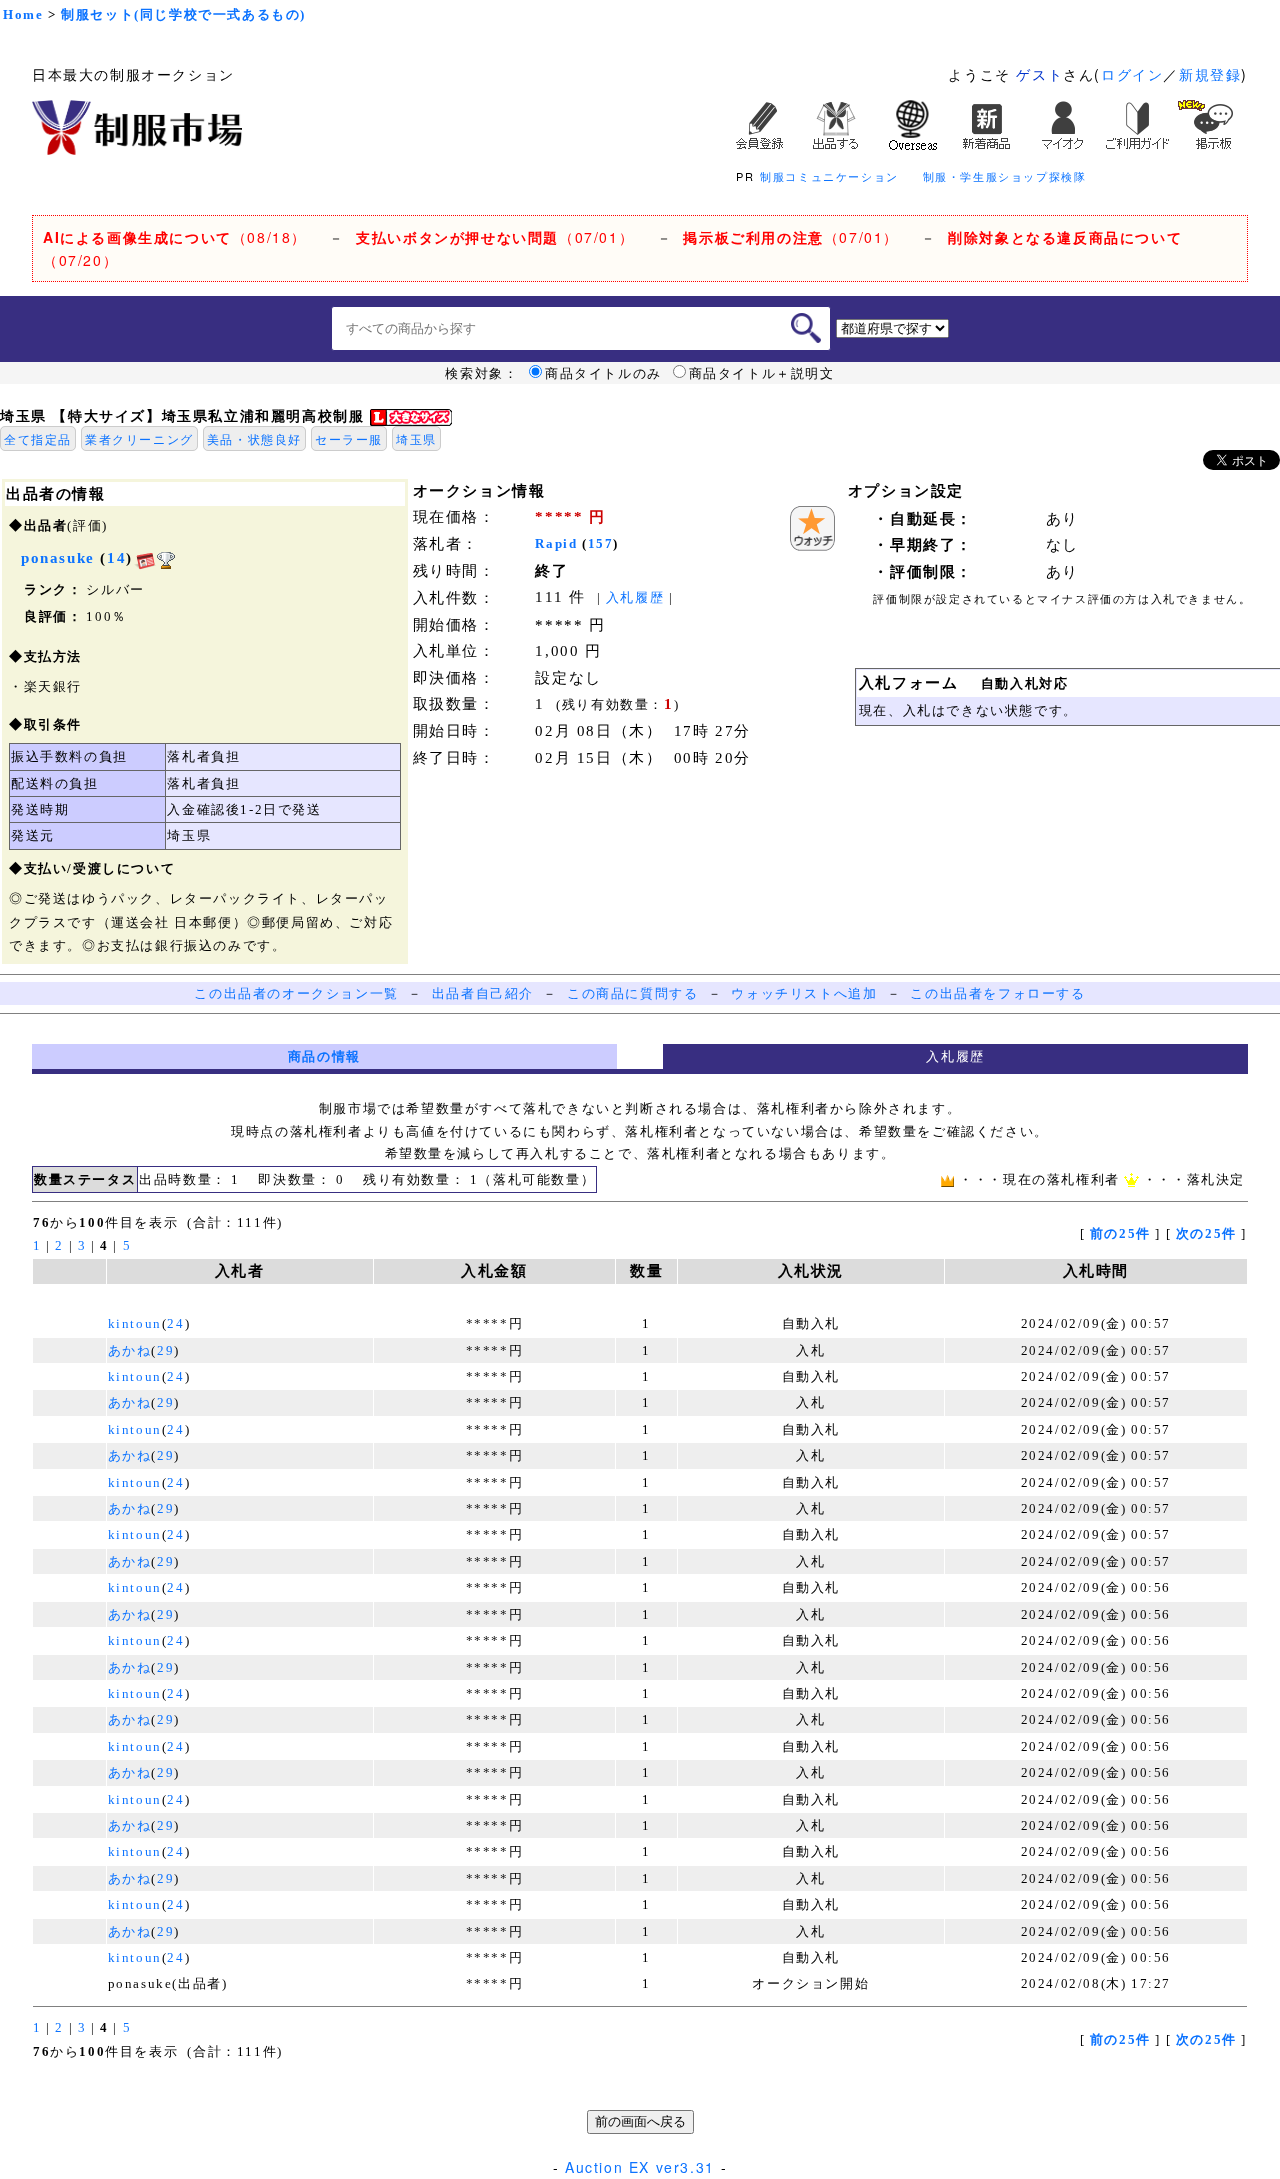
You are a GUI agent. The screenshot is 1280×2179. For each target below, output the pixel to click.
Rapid (556, 543)
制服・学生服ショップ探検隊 (1005, 176)
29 (165, 1350)
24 (175, 1323)
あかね (130, 1350)
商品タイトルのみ (603, 373)
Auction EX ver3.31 (640, 2167)
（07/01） (495, 237)
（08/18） (175, 237)
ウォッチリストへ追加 (804, 993)
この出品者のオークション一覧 (296, 993)
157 (601, 543)
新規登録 (1210, 74)
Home (23, 14)
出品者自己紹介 (483, 993)
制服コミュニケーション (829, 176)
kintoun (135, 1323)
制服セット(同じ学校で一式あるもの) (183, 14)
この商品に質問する (632, 993)
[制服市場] (137, 125)
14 (116, 558)
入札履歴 (635, 597)
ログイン (1132, 74)
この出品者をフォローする (997, 993)
